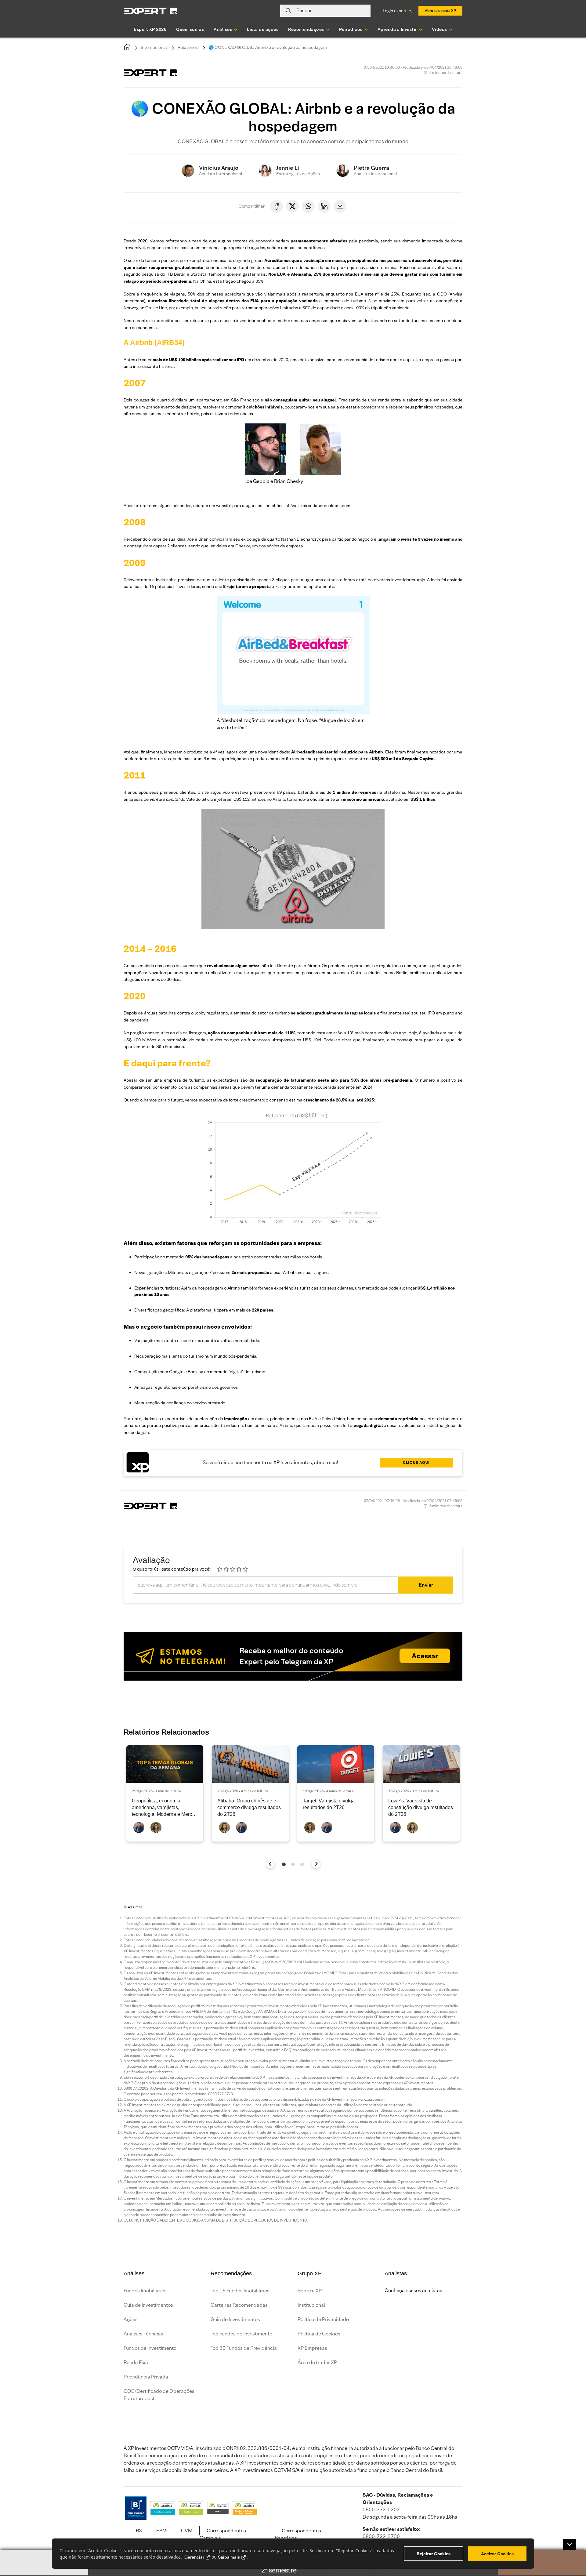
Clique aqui (416, 1462)
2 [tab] (293, 1864)
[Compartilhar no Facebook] (277, 206)
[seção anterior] (270, 1864)
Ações (131, 2319)
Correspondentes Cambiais (223, 2534)
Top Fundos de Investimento (241, 2334)
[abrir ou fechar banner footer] (570, 2545)
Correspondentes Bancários (298, 2534)
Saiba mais (229, 2557)
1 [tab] (284, 1864)
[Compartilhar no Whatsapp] (308, 206)
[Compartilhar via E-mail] (340, 206)
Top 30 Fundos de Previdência (244, 2348)
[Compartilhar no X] (292, 206)
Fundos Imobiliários (145, 2291)
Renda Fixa (136, 2362)
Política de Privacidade (323, 2319)
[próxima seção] (316, 1864)
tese (197, 241)
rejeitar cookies (434, 2554)
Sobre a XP (310, 2291)
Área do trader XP (317, 2362)
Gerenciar (194, 2557)
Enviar (426, 1585)
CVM (187, 2531)
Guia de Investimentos (148, 2305)
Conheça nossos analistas (413, 2290)
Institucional (311, 2305)
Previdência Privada (146, 2377)
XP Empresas (312, 2348)
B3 (139, 2531)
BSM (161, 2531)
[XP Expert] (150, 11)
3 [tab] (302, 1864)
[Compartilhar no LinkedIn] (324, 206)
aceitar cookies (497, 2554)
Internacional (154, 47)
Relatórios (188, 47)
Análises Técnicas (143, 2334)
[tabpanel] (165, 1793)
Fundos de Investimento (150, 2348)
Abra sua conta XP (440, 11)
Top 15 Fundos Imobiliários (240, 2291)
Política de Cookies (319, 2334)
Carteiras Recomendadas (239, 2305)
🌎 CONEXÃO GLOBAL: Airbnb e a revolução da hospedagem (268, 47)
